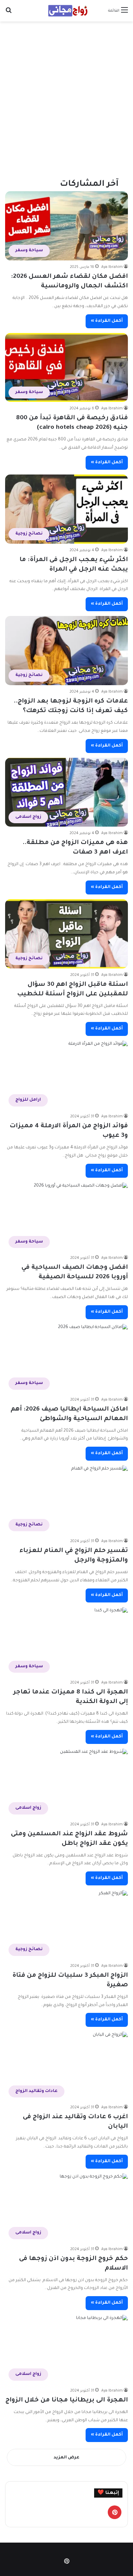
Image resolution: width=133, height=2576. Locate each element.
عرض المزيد (66, 2458)
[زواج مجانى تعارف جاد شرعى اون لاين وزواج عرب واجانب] (66, 11)
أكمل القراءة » (107, 321)
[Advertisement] (66, 95)
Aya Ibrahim (112, 267)
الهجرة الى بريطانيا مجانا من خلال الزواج (67, 2400)
